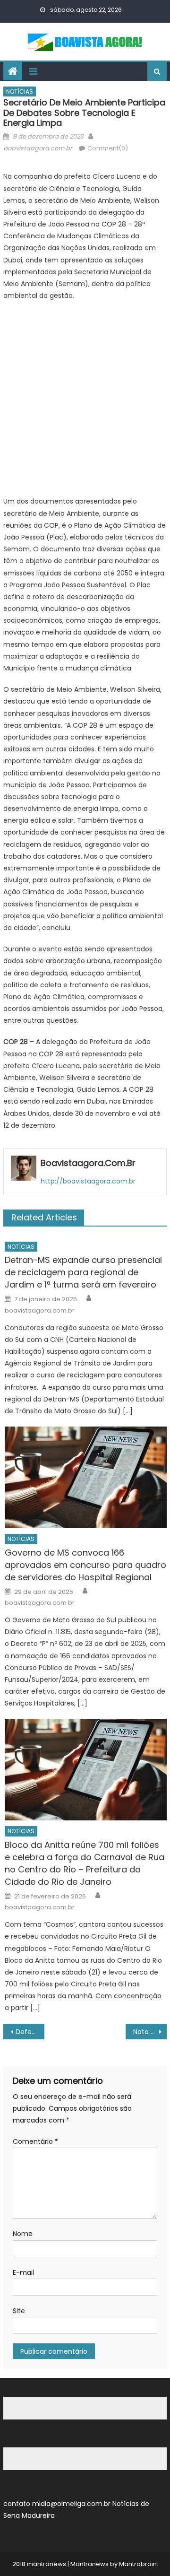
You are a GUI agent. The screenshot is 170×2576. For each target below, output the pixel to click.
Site (19, 2311)
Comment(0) (108, 148)
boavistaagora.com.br (38, 148)
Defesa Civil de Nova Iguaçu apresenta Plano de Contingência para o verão (30, 2032)
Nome (23, 2234)
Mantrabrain (138, 2564)
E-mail (23, 2272)
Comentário (35, 2141)
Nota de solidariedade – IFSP (150, 2032)
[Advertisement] (85, 401)
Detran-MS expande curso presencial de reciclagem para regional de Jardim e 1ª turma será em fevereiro (83, 1272)
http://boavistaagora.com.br (88, 1181)
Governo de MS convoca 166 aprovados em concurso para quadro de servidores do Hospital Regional (85, 1565)
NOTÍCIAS (20, 91)
